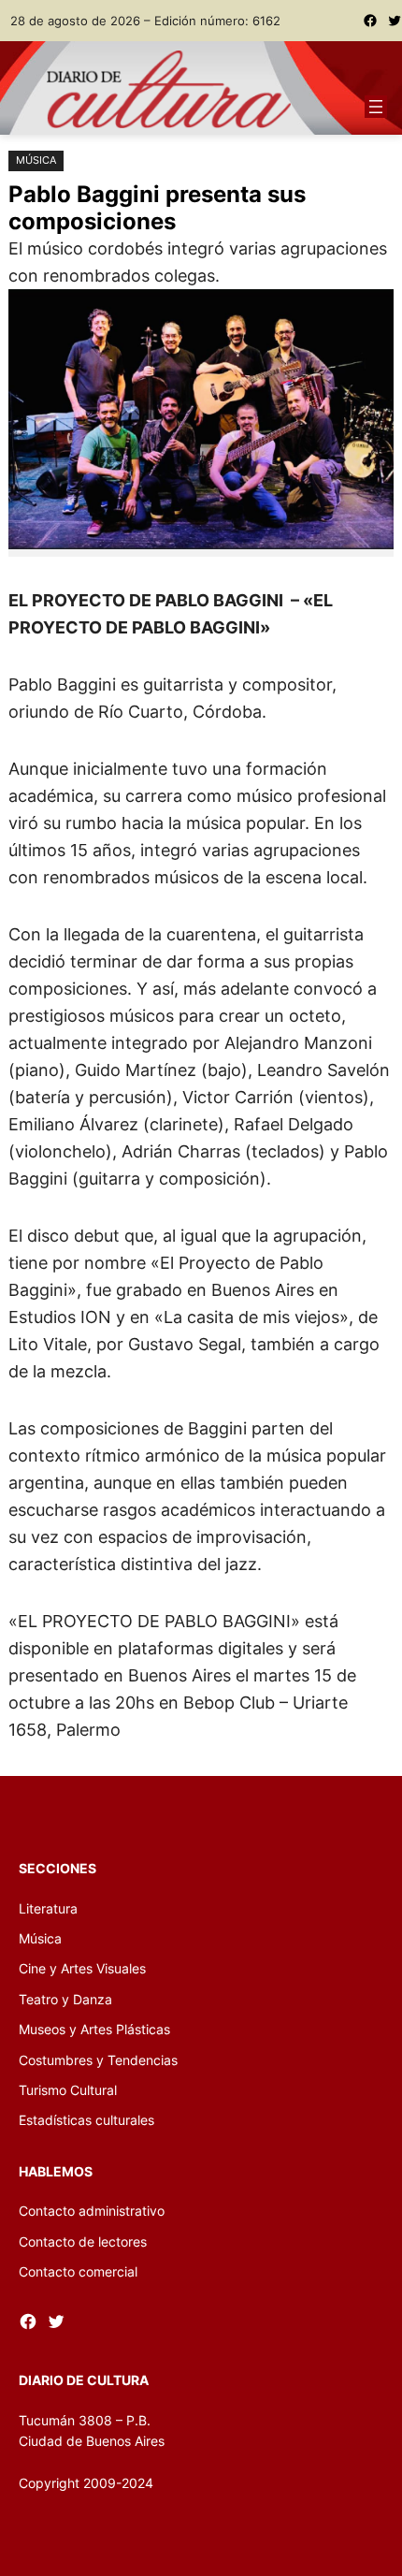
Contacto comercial (78, 2271)
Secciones (57, 1868)
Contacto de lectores (83, 2241)
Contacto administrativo (92, 2211)
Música (36, 160)
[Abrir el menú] (376, 107)
